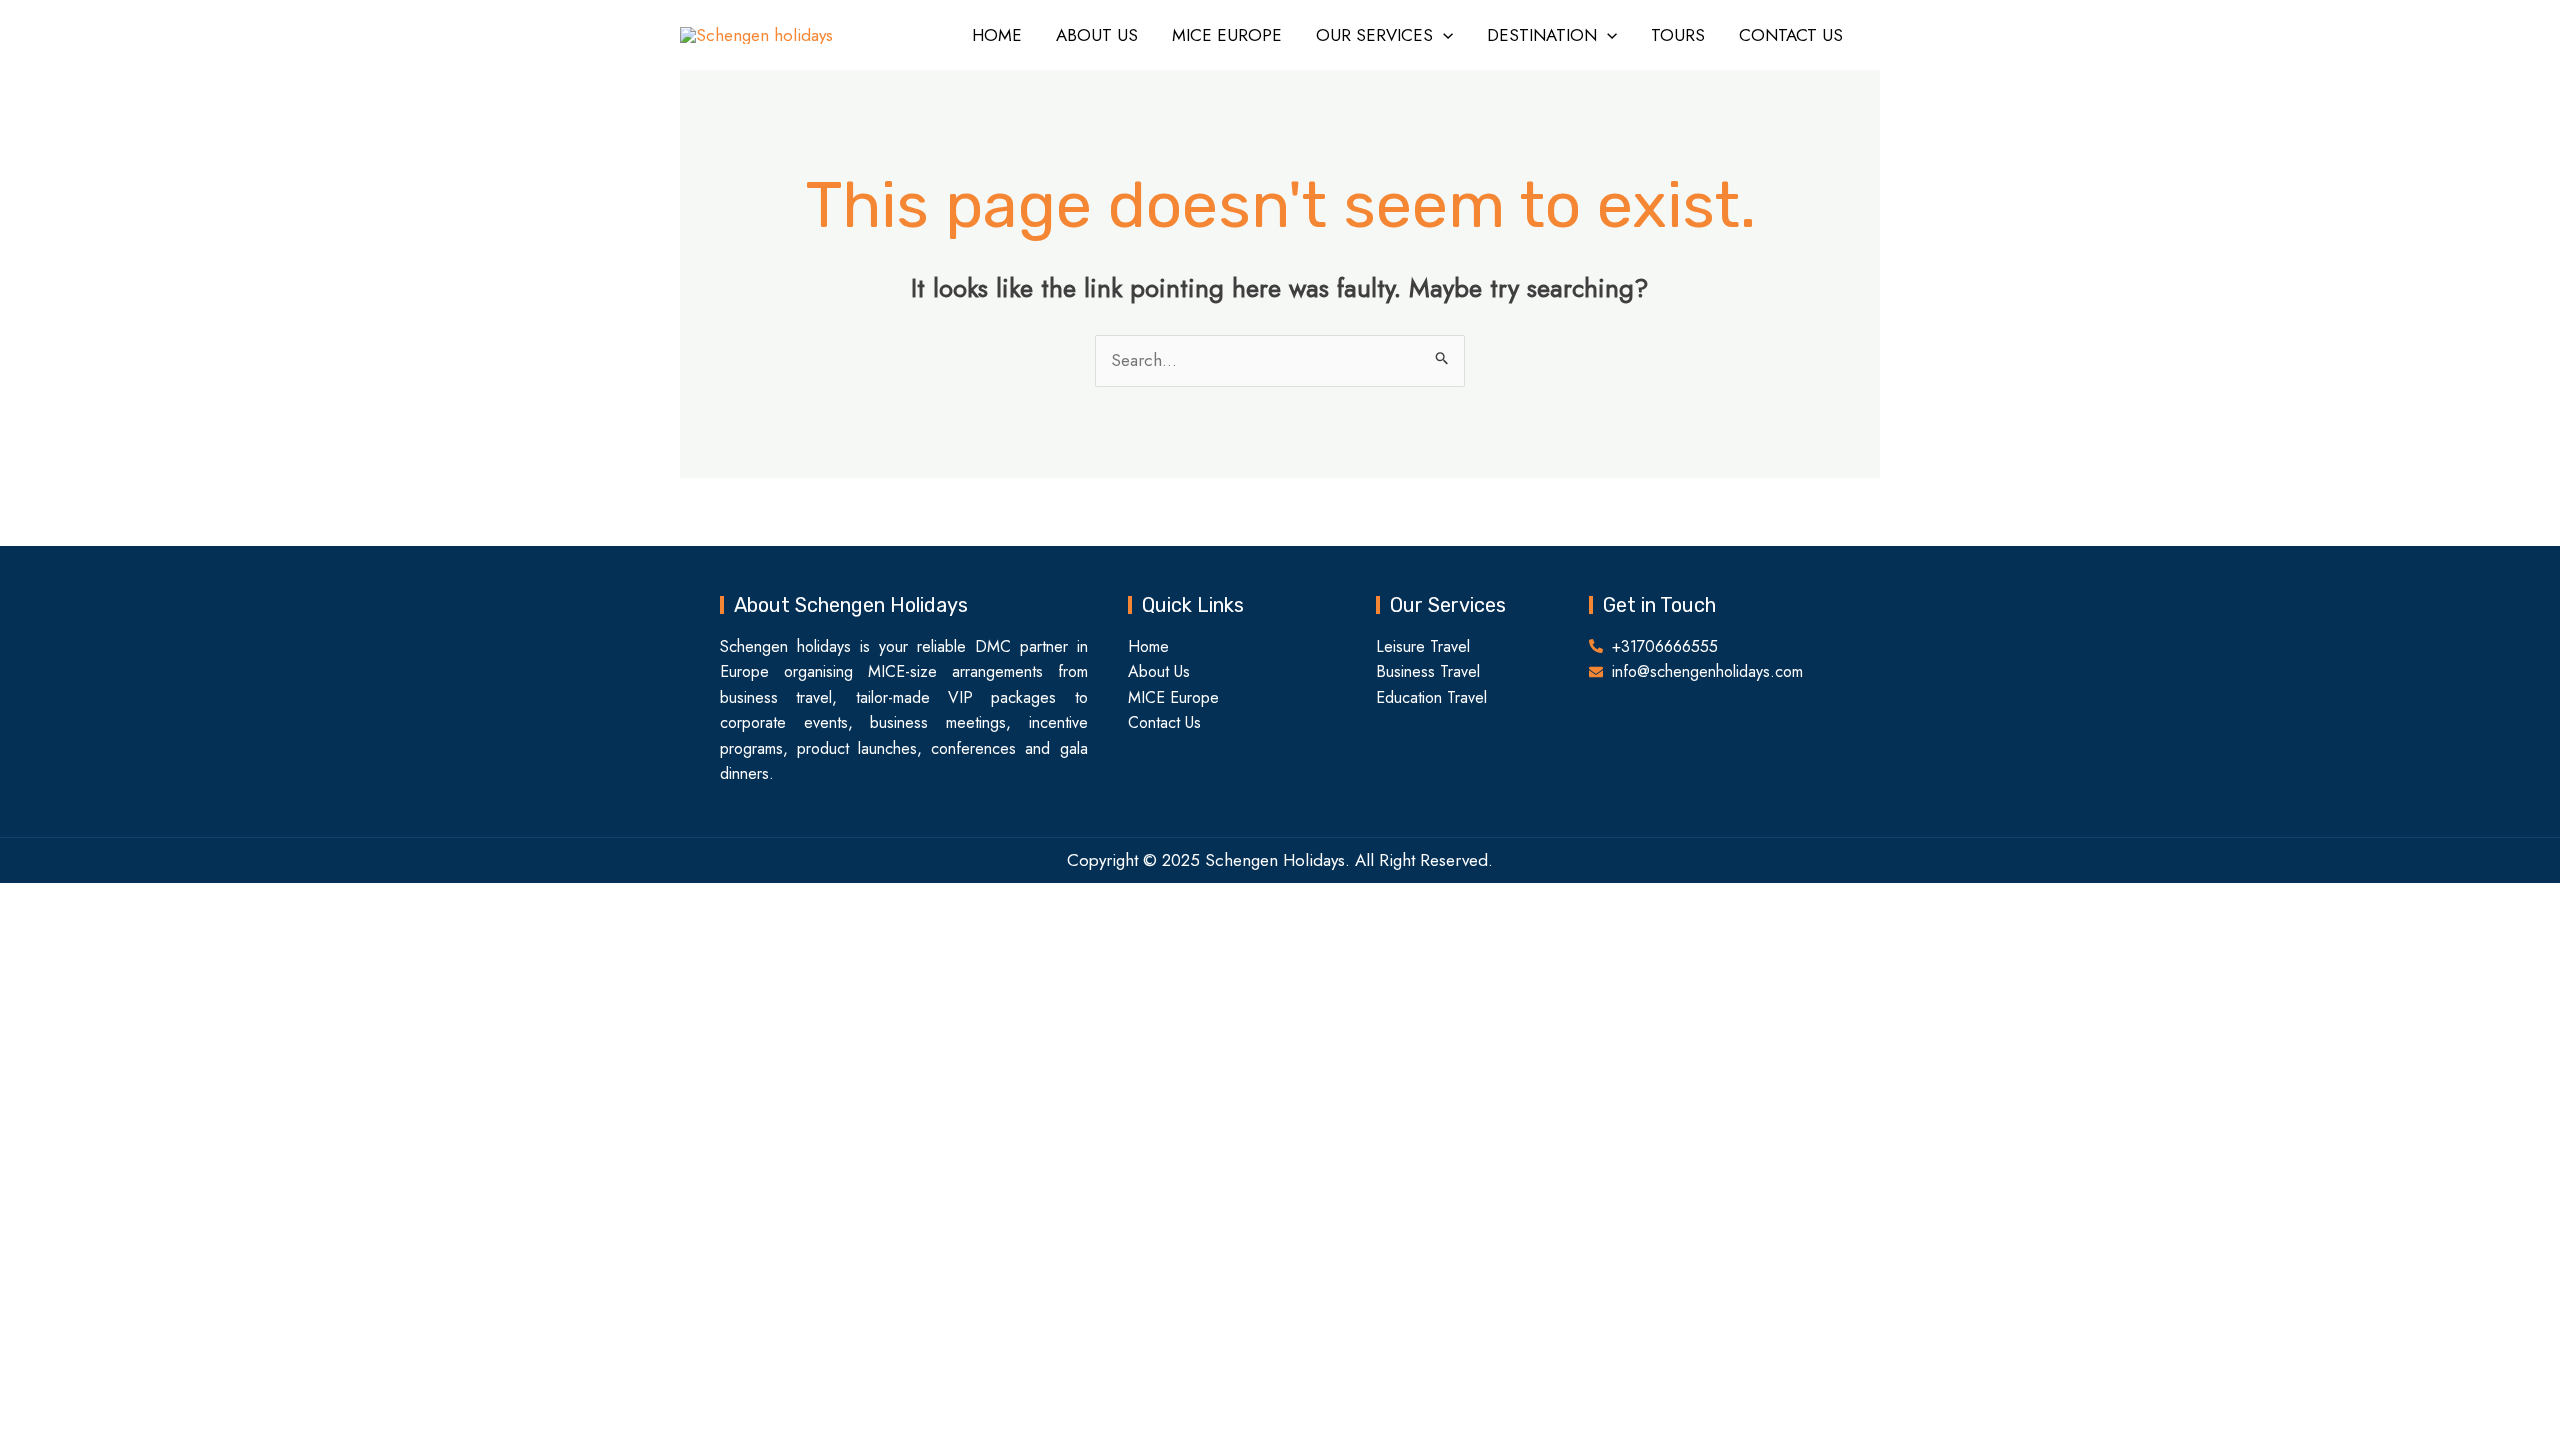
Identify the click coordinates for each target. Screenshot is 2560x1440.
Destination (1542, 35)
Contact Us (1791, 35)
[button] (1443, 35)
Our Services (1374, 35)
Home (997, 35)
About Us (1097, 35)
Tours (1678, 35)
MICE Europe (1227, 35)
